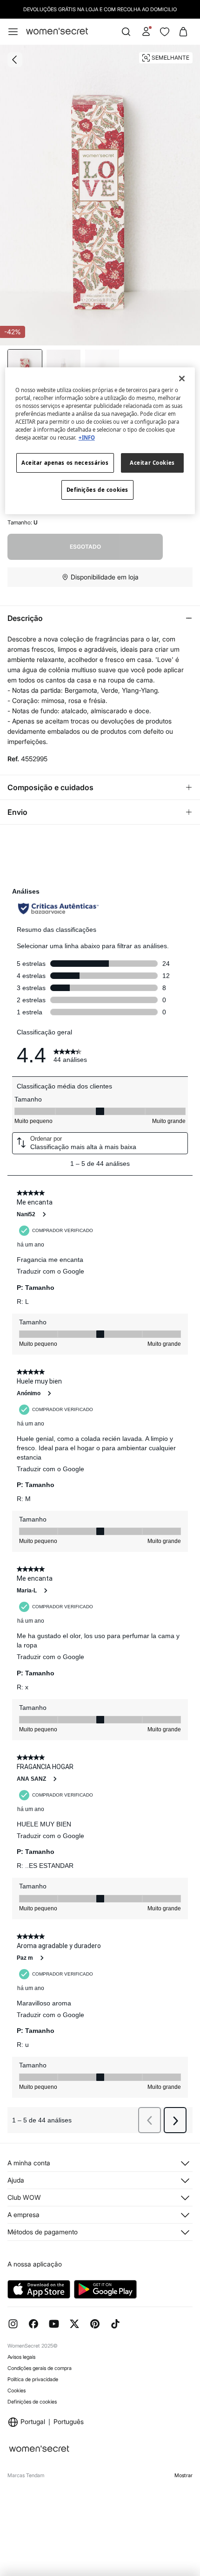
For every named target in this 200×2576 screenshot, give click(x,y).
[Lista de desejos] (165, 32)
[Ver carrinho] (183, 32)
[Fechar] (182, 379)
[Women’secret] (57, 31)
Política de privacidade (33, 2379)
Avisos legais (21, 2357)
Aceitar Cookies (152, 463)
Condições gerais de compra (40, 2368)
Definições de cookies (32, 2402)
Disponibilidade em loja (105, 577)
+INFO (87, 437)
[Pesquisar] (126, 32)
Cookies (17, 2390)
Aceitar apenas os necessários (65, 463)
